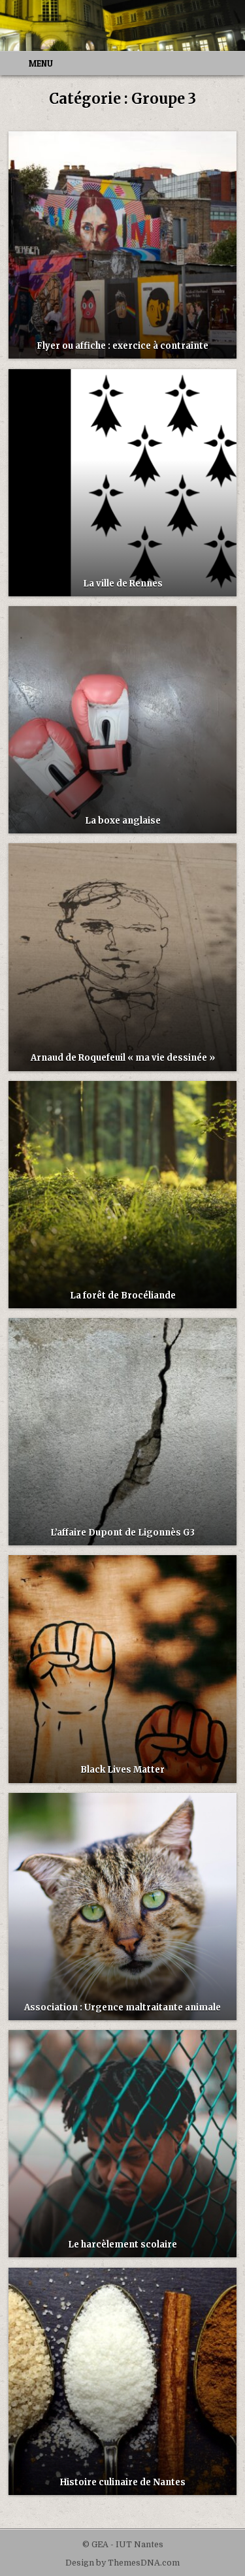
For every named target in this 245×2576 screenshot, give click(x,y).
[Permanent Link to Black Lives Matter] (122, 1669)
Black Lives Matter (122, 1770)
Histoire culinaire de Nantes (123, 2482)
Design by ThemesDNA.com (122, 2563)
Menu (41, 63)
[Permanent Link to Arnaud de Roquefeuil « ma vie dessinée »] (122, 957)
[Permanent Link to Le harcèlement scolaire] (122, 2144)
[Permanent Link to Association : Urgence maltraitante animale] (122, 1907)
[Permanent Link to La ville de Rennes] (122, 483)
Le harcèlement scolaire (122, 2245)
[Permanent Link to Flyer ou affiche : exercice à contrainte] (122, 245)
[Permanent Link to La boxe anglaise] (122, 720)
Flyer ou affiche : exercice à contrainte (122, 346)
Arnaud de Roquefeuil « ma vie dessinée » (123, 1058)
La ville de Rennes (123, 584)
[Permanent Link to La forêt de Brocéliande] (122, 1195)
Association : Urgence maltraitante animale (122, 2007)
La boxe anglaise (123, 821)
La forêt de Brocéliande (123, 1296)
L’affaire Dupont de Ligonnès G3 (122, 1533)
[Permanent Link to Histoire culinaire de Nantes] (122, 2381)
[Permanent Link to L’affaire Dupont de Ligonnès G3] (122, 1432)
